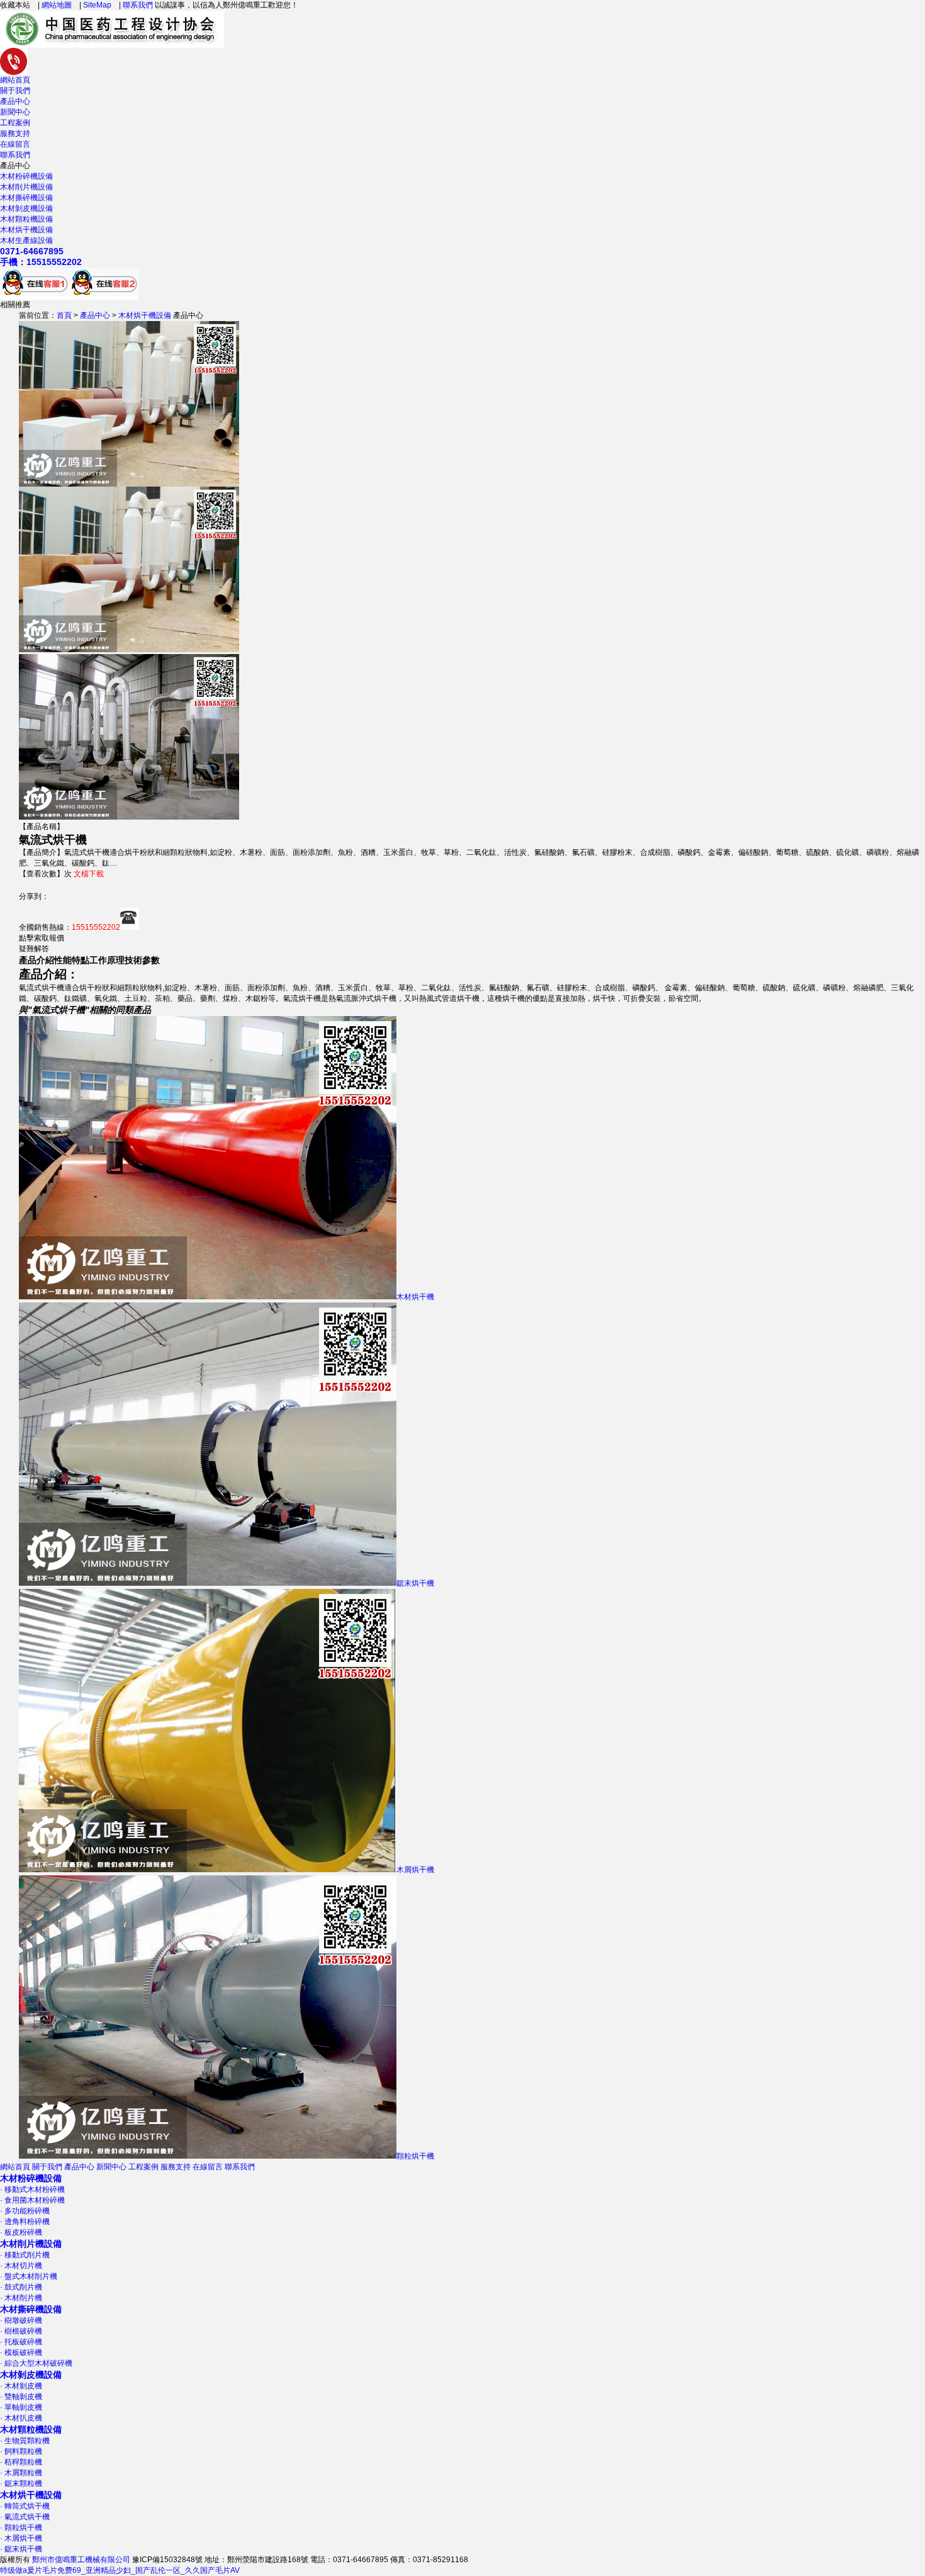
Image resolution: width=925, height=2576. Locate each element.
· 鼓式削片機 (21, 2287)
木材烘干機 (415, 1297)
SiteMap (97, 5)
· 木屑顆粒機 (21, 2473)
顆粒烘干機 (415, 2156)
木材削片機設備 (26, 187)
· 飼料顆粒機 (21, 2451)
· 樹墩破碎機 (21, 2320)
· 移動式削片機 (25, 2255)
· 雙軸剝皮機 (21, 2397)
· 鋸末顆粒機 (21, 2483)
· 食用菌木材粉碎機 (32, 2200)
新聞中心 (15, 112)
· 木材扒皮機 (21, 2418)
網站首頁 (15, 80)
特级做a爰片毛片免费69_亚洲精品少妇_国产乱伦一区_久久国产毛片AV (120, 2570)
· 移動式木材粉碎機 (32, 2189)
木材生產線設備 (26, 240)
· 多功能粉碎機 (25, 2211)
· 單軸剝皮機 (21, 2407)
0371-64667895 (32, 251)
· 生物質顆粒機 (25, 2441)
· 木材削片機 (21, 2298)
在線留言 (15, 144)
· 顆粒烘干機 (21, 2528)
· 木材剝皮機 (21, 2386)
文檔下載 (89, 874)
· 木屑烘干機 (21, 2538)
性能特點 (72, 960)
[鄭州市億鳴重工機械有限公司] (112, 42)
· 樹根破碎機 (21, 2331)
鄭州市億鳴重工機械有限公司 (81, 2560)
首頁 (64, 315)
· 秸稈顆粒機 (21, 2462)
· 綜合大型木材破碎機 (36, 2363)
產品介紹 (36, 960)
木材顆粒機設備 (26, 219)
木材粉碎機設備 (26, 176)
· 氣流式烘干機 (25, 2517)
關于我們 (15, 91)
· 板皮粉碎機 (21, 2232)
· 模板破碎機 (21, 2353)
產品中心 (15, 101)
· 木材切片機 (21, 2266)
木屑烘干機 (415, 1870)
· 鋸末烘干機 (21, 2549)
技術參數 (142, 960)
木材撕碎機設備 (26, 198)
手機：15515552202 (41, 262)
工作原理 (107, 960)
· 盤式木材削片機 (29, 2276)
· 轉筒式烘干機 (25, 2506)
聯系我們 (138, 5)
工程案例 (15, 123)
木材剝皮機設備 (26, 208)
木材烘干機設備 (26, 230)
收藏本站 (15, 5)
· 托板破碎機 (21, 2342)
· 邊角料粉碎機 (25, 2222)
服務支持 (15, 133)
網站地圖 (57, 5)
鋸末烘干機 (415, 1583)
